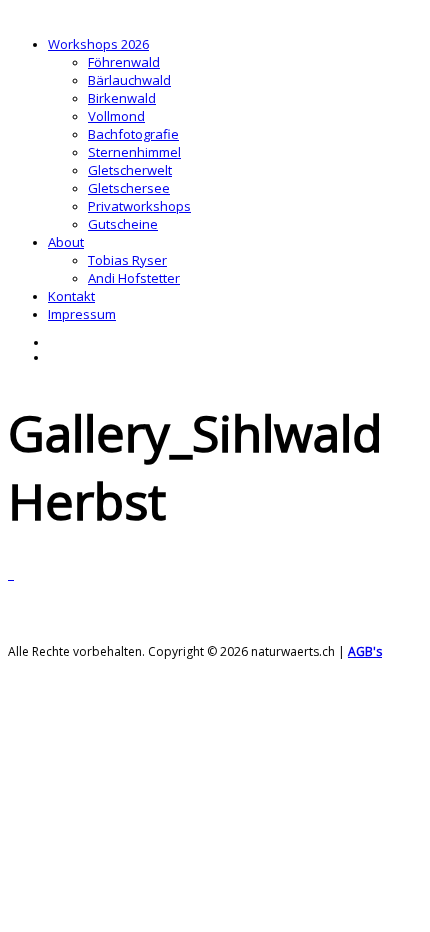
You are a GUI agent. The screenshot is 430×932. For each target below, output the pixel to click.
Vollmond (116, 116)
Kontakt (71, 296)
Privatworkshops (139, 206)
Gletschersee (129, 188)
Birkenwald (122, 98)
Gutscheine (123, 224)
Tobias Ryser (127, 260)
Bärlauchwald (129, 80)
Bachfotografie (133, 134)
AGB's (365, 651)
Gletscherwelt (130, 170)
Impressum (82, 314)
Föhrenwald (124, 62)
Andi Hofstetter (134, 278)
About (66, 242)
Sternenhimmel (134, 152)
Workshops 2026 (98, 44)
